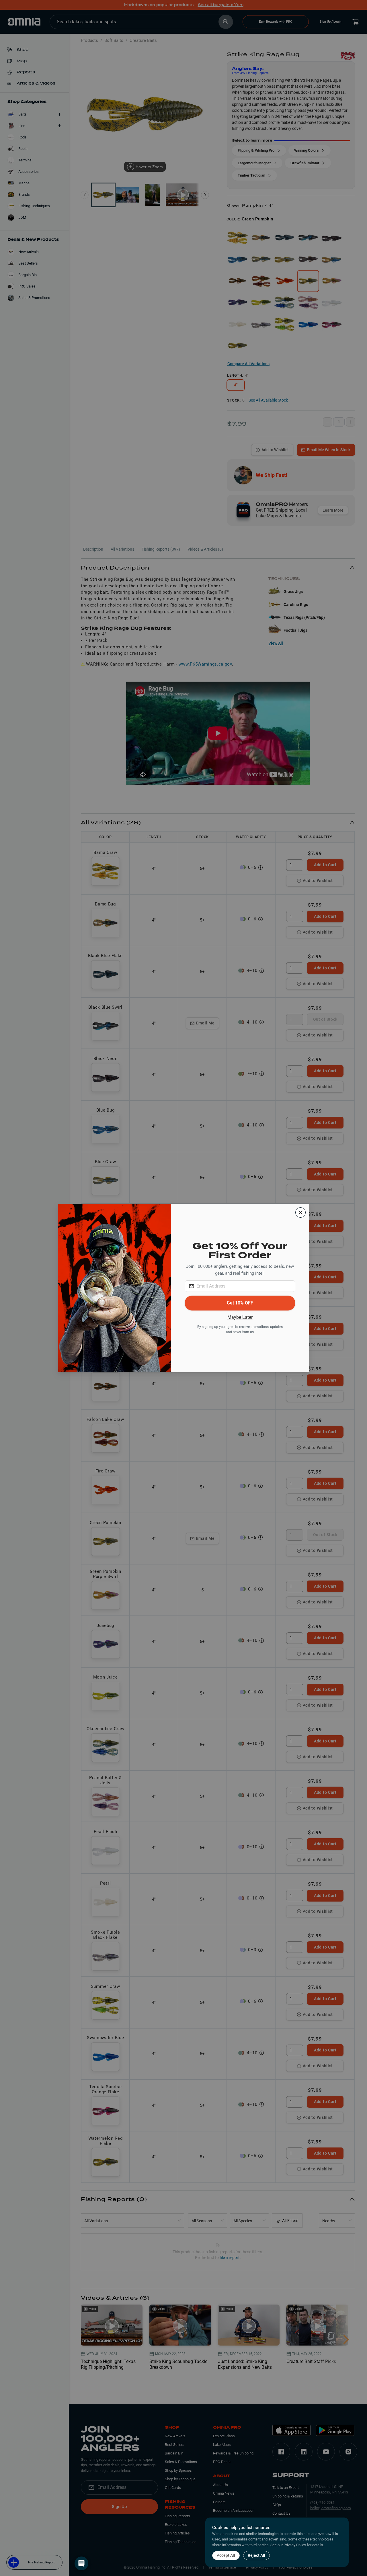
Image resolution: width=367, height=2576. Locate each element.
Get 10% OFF (240, 1303)
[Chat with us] (81, 2563)
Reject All (256, 2555)
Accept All (226, 2555)
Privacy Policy (295, 2545)
